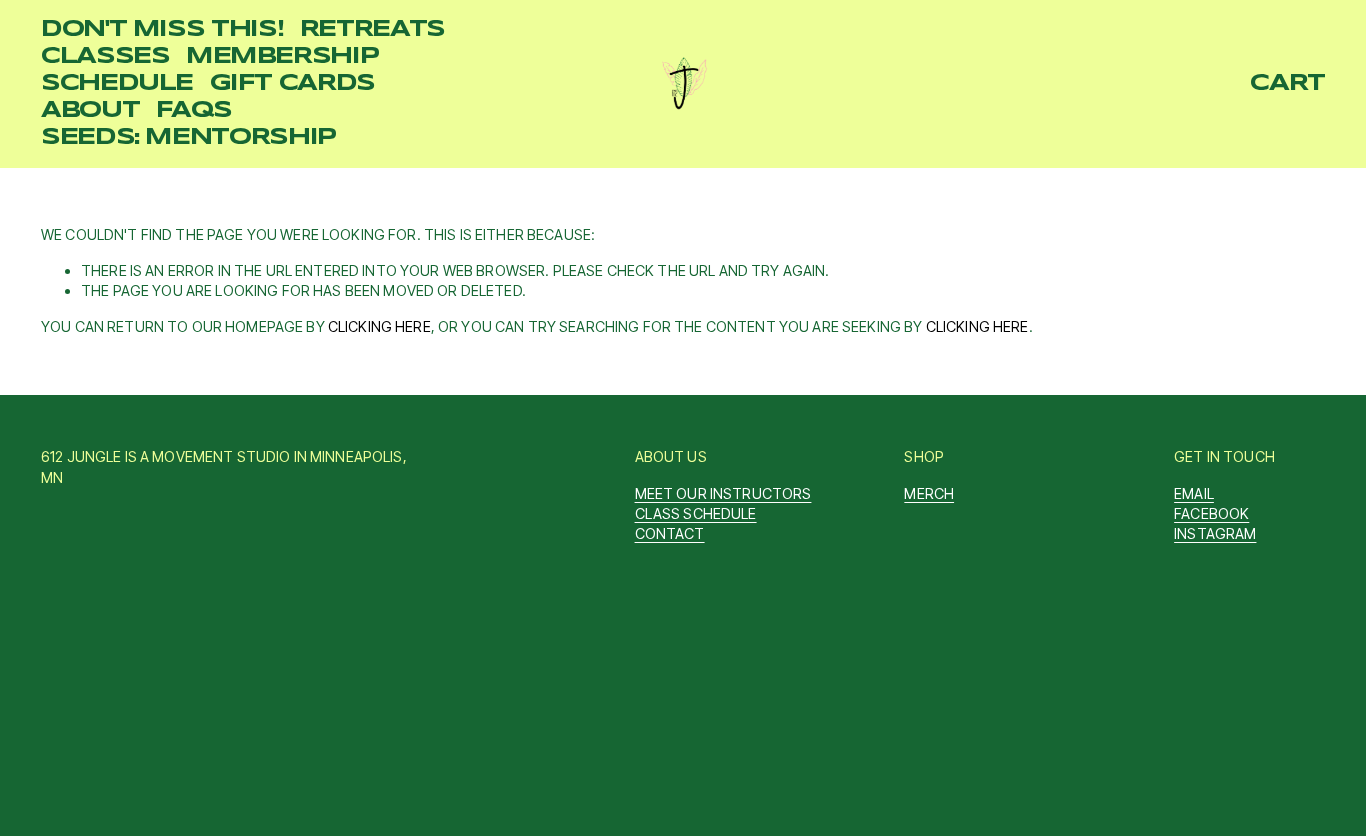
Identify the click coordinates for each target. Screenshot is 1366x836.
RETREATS (372, 30)
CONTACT (670, 533)
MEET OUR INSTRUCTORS (723, 493)
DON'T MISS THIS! (162, 30)
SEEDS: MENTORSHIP (188, 138)
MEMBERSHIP (282, 57)
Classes (105, 57)
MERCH (929, 493)
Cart (1287, 84)
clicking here (379, 326)
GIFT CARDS (292, 84)
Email (1194, 493)
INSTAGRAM (1215, 533)
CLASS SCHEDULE (696, 513)
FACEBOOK (1211, 513)
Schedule (117, 84)
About (90, 111)
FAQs (194, 111)
